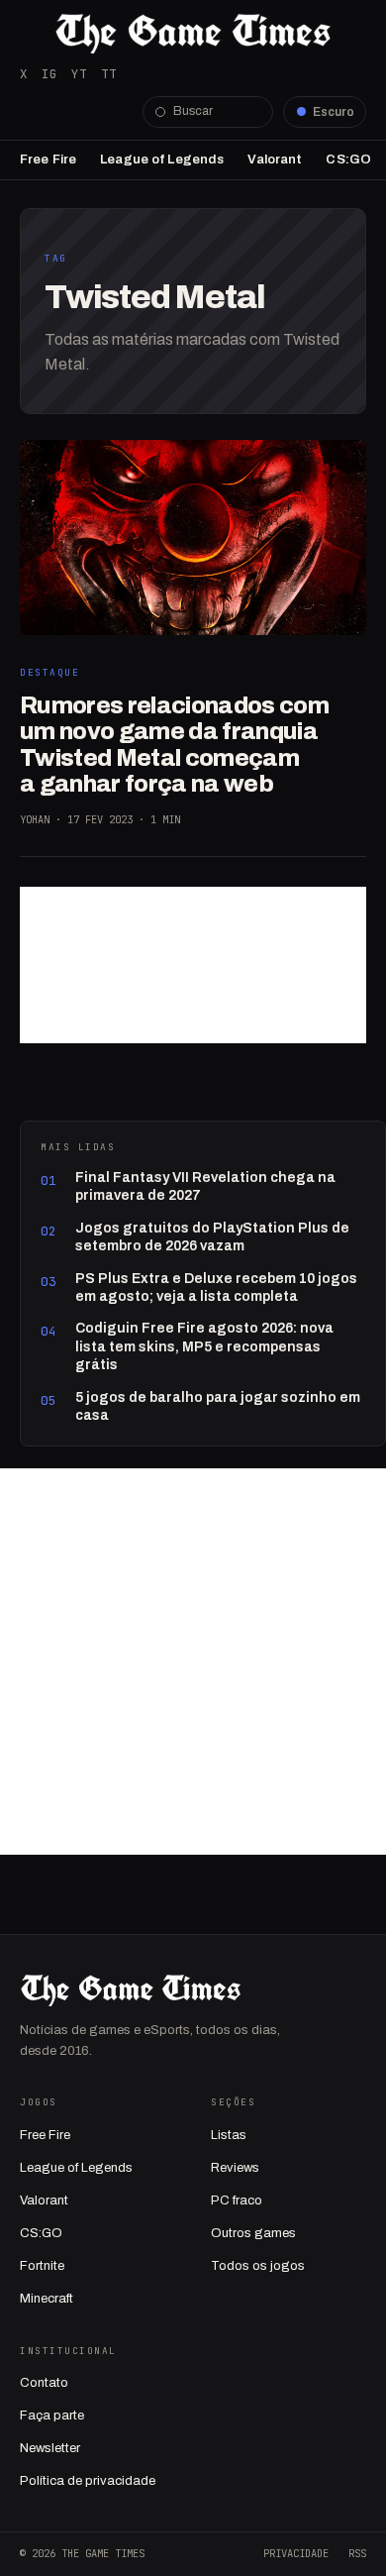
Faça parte (52, 2415)
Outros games (253, 2233)
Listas (229, 2135)
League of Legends (162, 160)
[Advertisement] (193, 965)
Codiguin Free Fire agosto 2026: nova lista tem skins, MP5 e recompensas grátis (204, 1346)
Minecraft (47, 2299)
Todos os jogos (258, 2266)
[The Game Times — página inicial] (193, 34)
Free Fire (48, 160)
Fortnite (42, 2266)
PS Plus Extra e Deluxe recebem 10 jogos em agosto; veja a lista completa (216, 1288)
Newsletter (50, 2448)
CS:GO (348, 160)
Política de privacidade (88, 2481)
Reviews (235, 2168)
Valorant (275, 160)
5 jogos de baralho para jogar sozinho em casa (218, 1406)
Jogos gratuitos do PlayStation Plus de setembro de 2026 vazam (212, 1237)
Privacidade (296, 2553)
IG (49, 74)
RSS (357, 2553)
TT (109, 74)
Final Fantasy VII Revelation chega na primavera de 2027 (205, 1186)
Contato (44, 2383)
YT (79, 74)
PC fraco (237, 2200)
